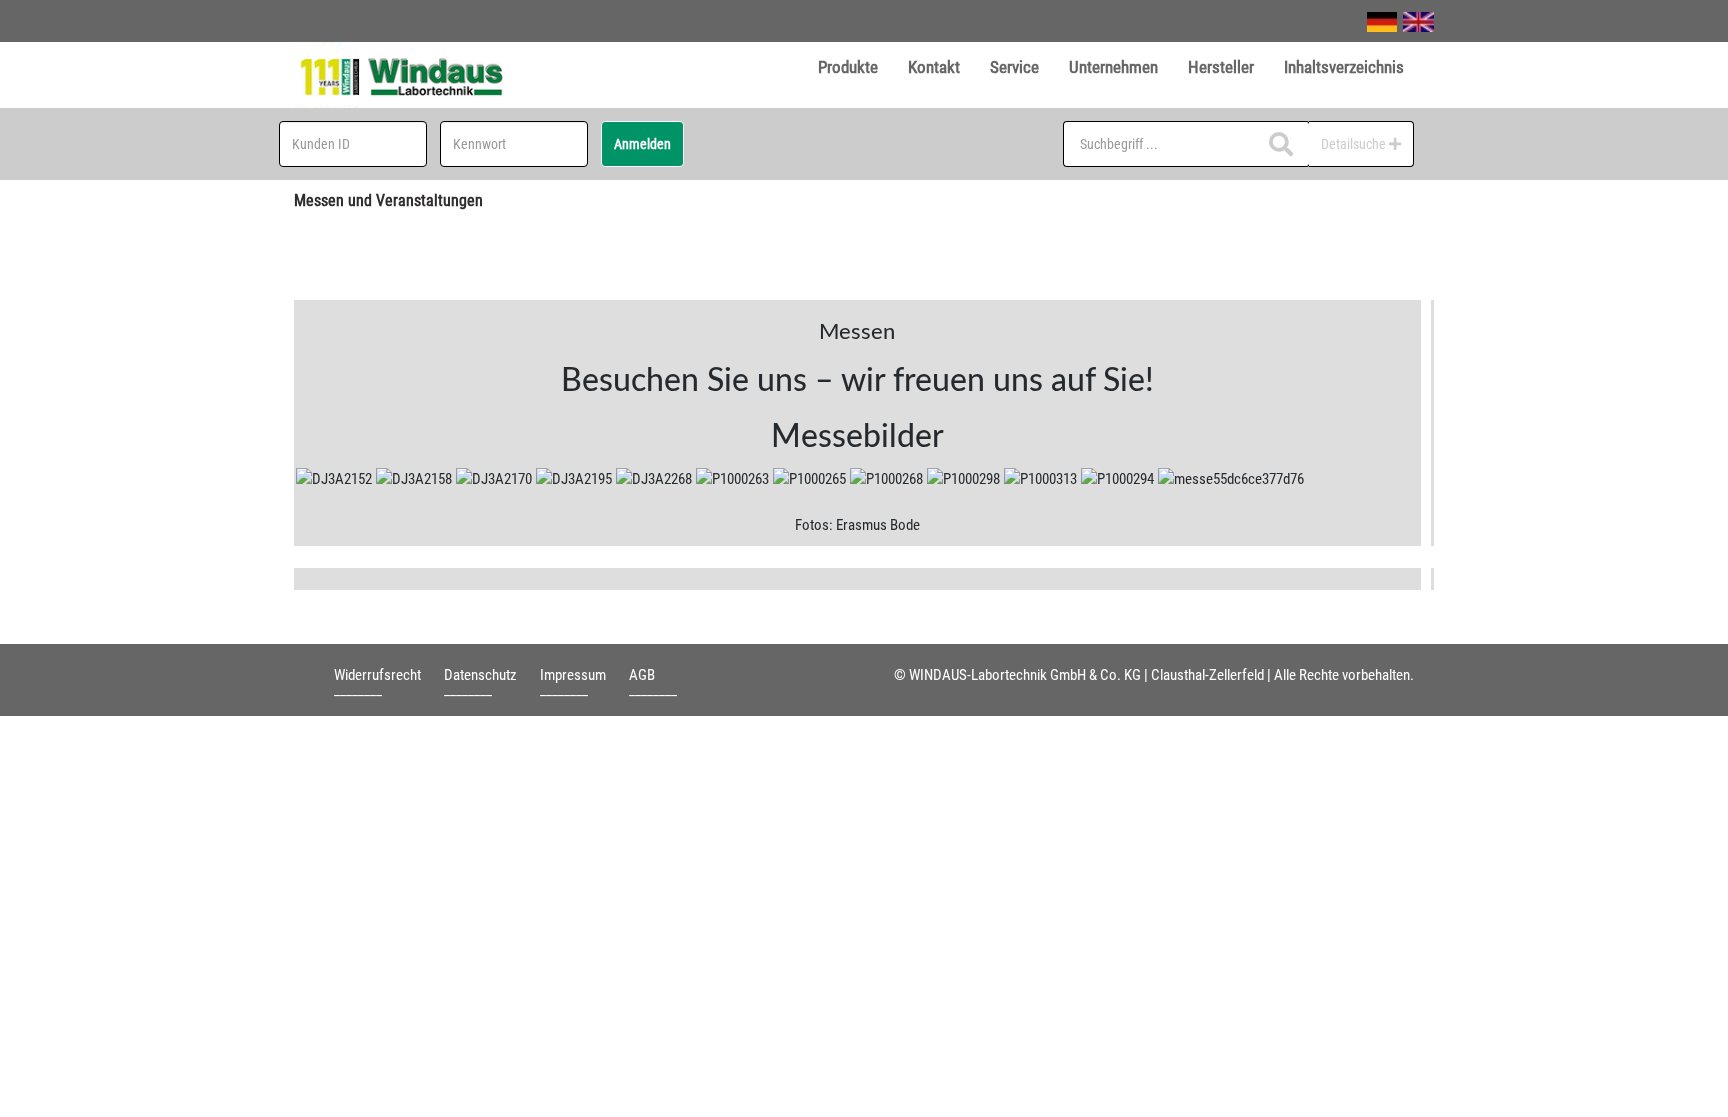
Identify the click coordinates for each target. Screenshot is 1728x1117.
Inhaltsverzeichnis (1344, 67)
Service (1014, 67)
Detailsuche (1355, 144)
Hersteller (1221, 67)
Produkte (848, 67)
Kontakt (934, 67)
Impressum (573, 675)
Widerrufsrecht (377, 675)
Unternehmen (1113, 67)
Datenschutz (480, 675)
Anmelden (642, 144)
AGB (642, 675)
